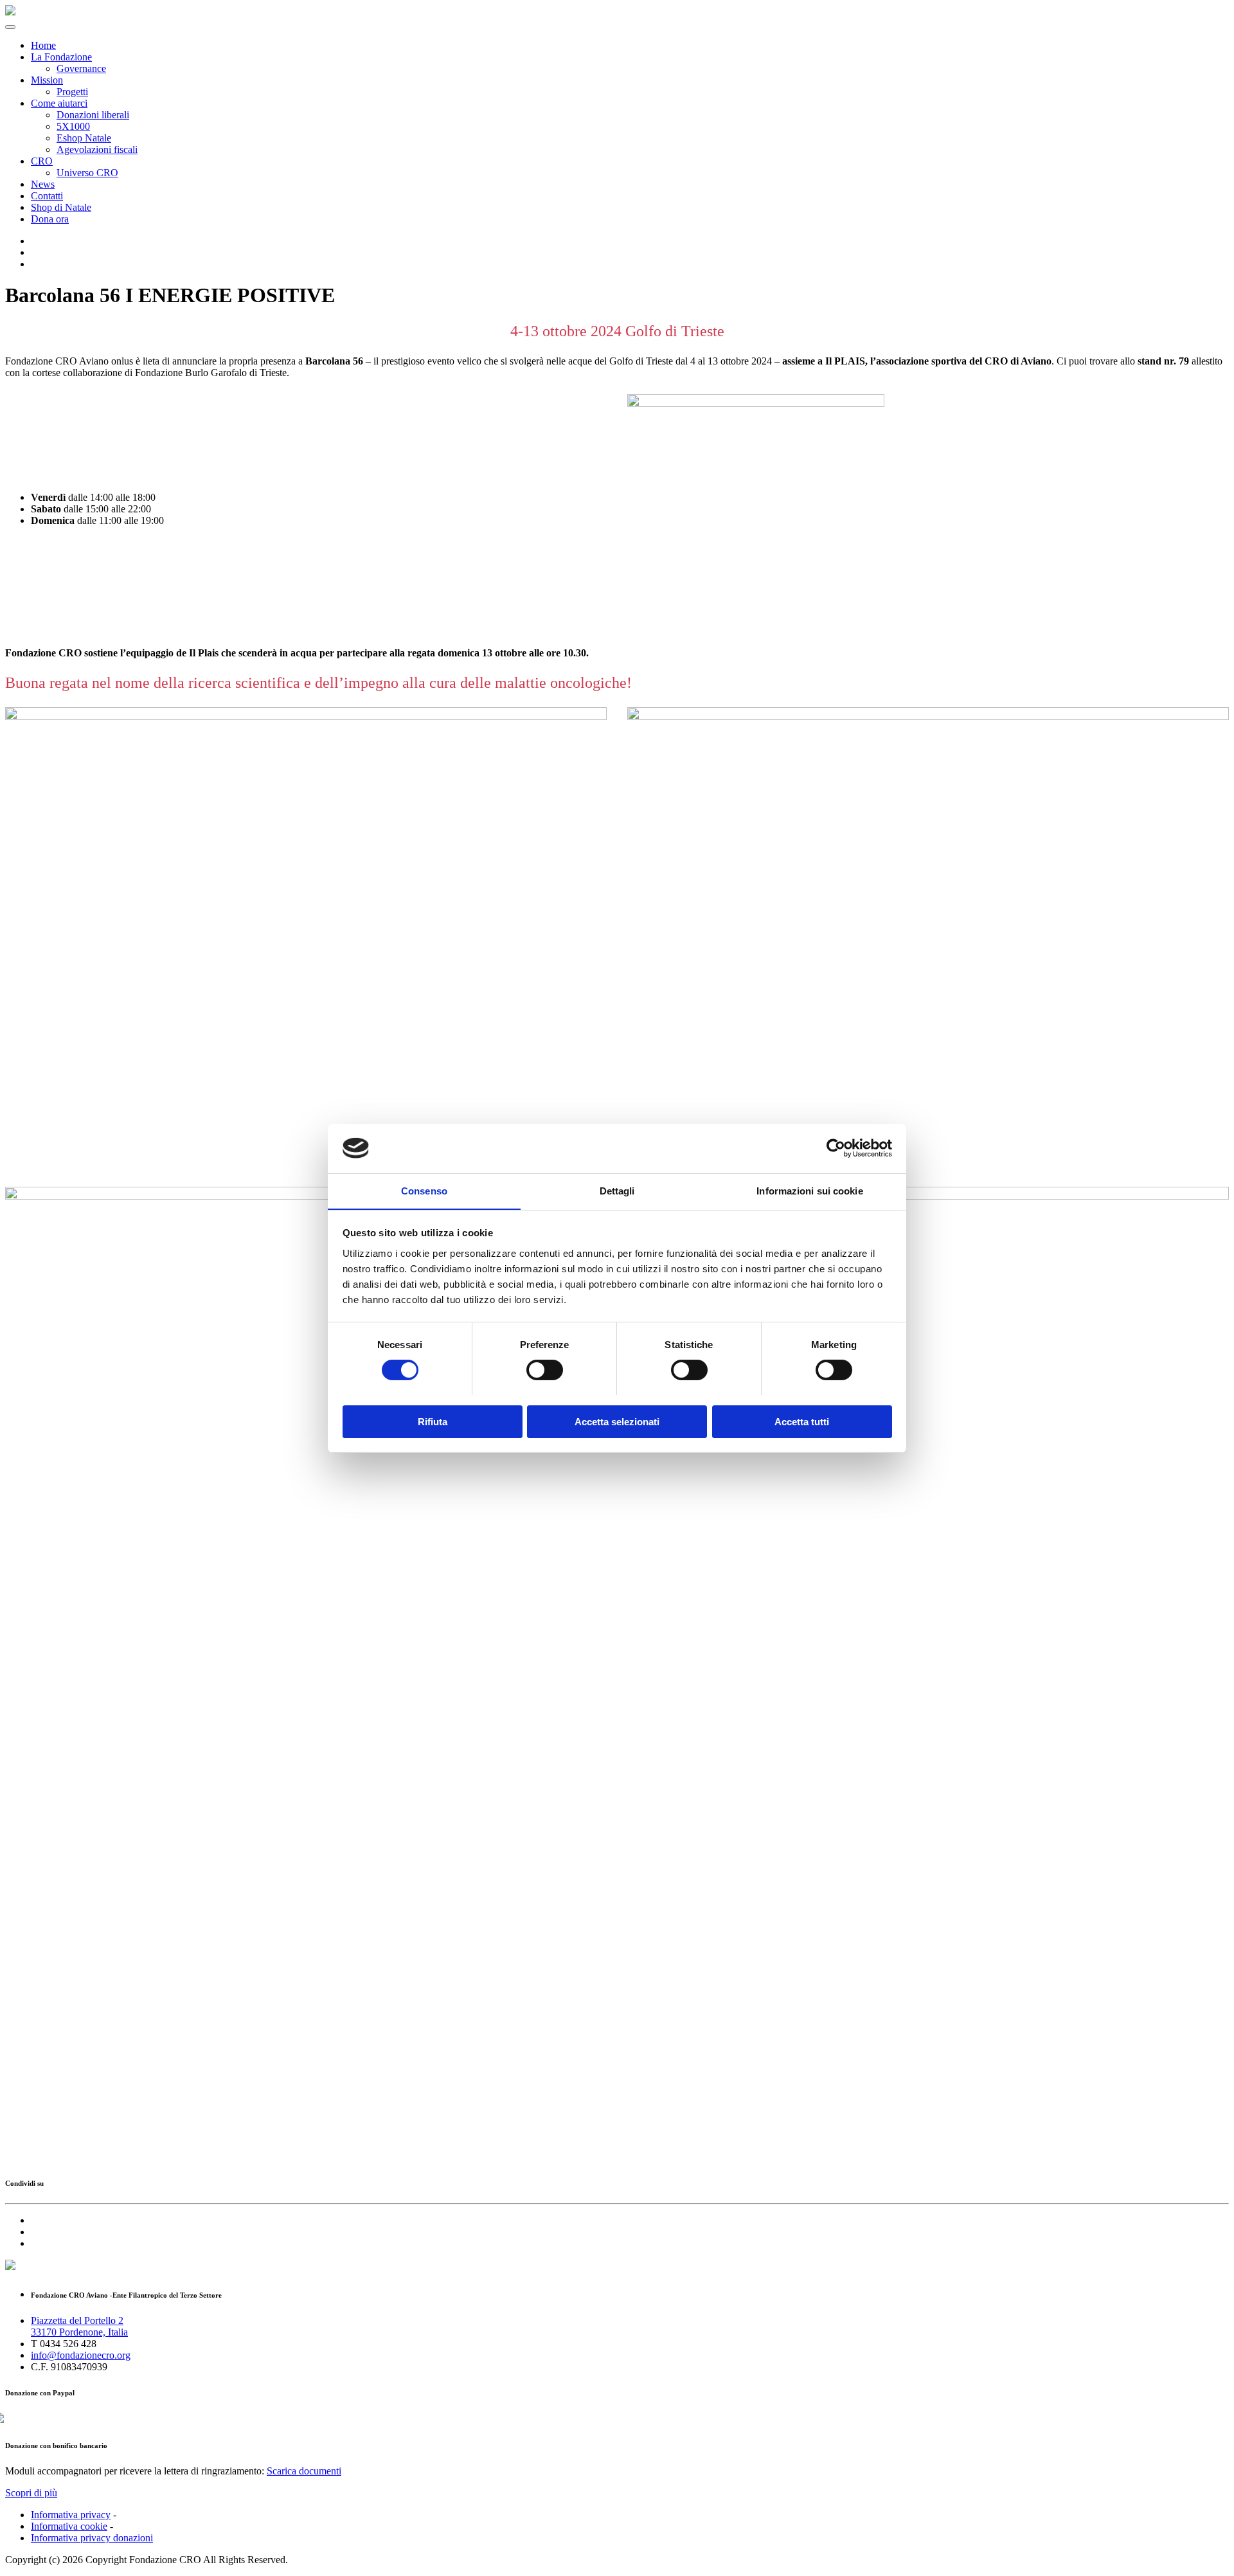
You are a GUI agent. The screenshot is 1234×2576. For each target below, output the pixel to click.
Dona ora (50, 219)
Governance (81, 68)
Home (43, 45)
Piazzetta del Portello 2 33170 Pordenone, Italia (79, 2326)
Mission (47, 80)
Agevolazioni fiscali (97, 149)
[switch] (545, 1370)
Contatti (47, 196)
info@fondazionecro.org (81, 2355)
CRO (42, 161)
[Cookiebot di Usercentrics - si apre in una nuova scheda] (836, 1148)
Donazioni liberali (93, 115)
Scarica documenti (304, 2471)
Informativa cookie (69, 2526)
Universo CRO (87, 173)
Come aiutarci (59, 103)
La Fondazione (61, 57)
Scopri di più (31, 2493)
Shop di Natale (61, 207)
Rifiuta (433, 1421)
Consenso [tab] (424, 1190)
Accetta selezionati (617, 1421)
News (43, 184)
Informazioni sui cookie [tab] (809, 1190)
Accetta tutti (802, 1421)
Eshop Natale (84, 138)
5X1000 (73, 126)
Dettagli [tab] (617, 1190)
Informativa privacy (71, 2515)
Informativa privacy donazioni (92, 2538)
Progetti (72, 92)
